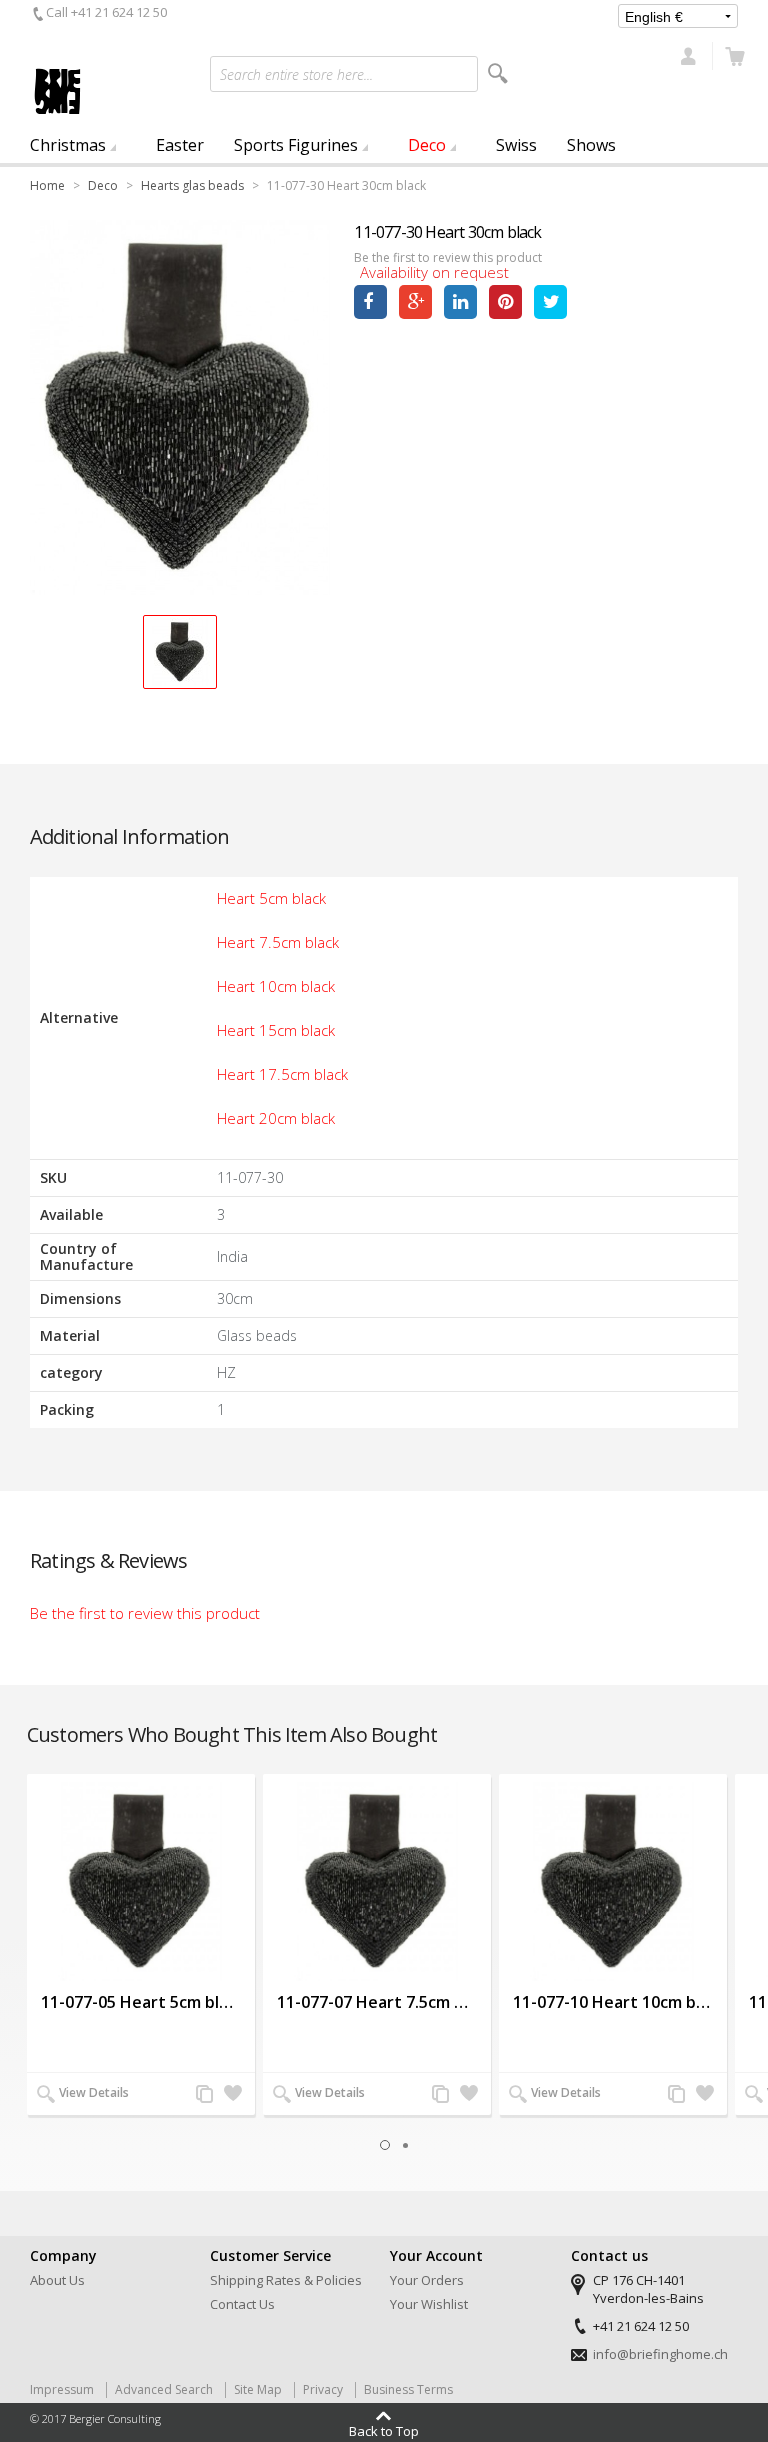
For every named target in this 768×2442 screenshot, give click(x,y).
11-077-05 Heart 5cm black (141, 2002)
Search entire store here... (296, 74)
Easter (180, 145)
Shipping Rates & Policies (286, 2280)
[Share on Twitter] (550, 302)
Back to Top (384, 2430)
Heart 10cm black (276, 986)
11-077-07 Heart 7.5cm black (377, 2002)
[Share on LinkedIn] (460, 302)
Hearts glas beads (192, 185)
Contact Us (242, 2304)
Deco (427, 145)
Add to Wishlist (232, 2094)
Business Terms (408, 2389)
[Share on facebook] (370, 302)
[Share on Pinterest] (505, 302)
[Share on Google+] (415, 302)
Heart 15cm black (276, 1030)
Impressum (62, 2389)
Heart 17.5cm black (282, 1074)
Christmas (68, 145)
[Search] (498, 73)
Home (47, 185)
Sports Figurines (296, 145)
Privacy (323, 2389)
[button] (180, 652)
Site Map (258, 2389)
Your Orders (427, 2280)
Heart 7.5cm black (278, 942)
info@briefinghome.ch (660, 2354)
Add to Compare (204, 2094)
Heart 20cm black (276, 1118)
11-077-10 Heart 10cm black (613, 2002)
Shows (591, 145)
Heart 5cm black (271, 898)
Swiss (516, 145)
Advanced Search (164, 2389)
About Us (57, 2280)
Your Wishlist (429, 2304)
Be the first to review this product (448, 257)
